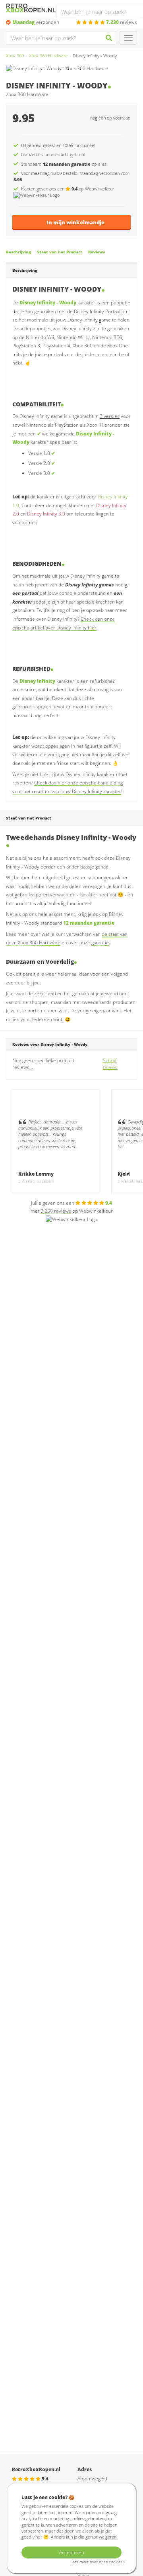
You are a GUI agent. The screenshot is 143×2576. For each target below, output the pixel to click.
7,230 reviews (56, 1211)
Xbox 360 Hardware (48, 56)
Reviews (97, 252)
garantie (100, 942)
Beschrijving (18, 252)
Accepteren (72, 2552)
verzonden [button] (36, 22)
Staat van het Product (60, 252)
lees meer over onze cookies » (98, 2562)
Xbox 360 (15, 56)
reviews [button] (122, 22)
